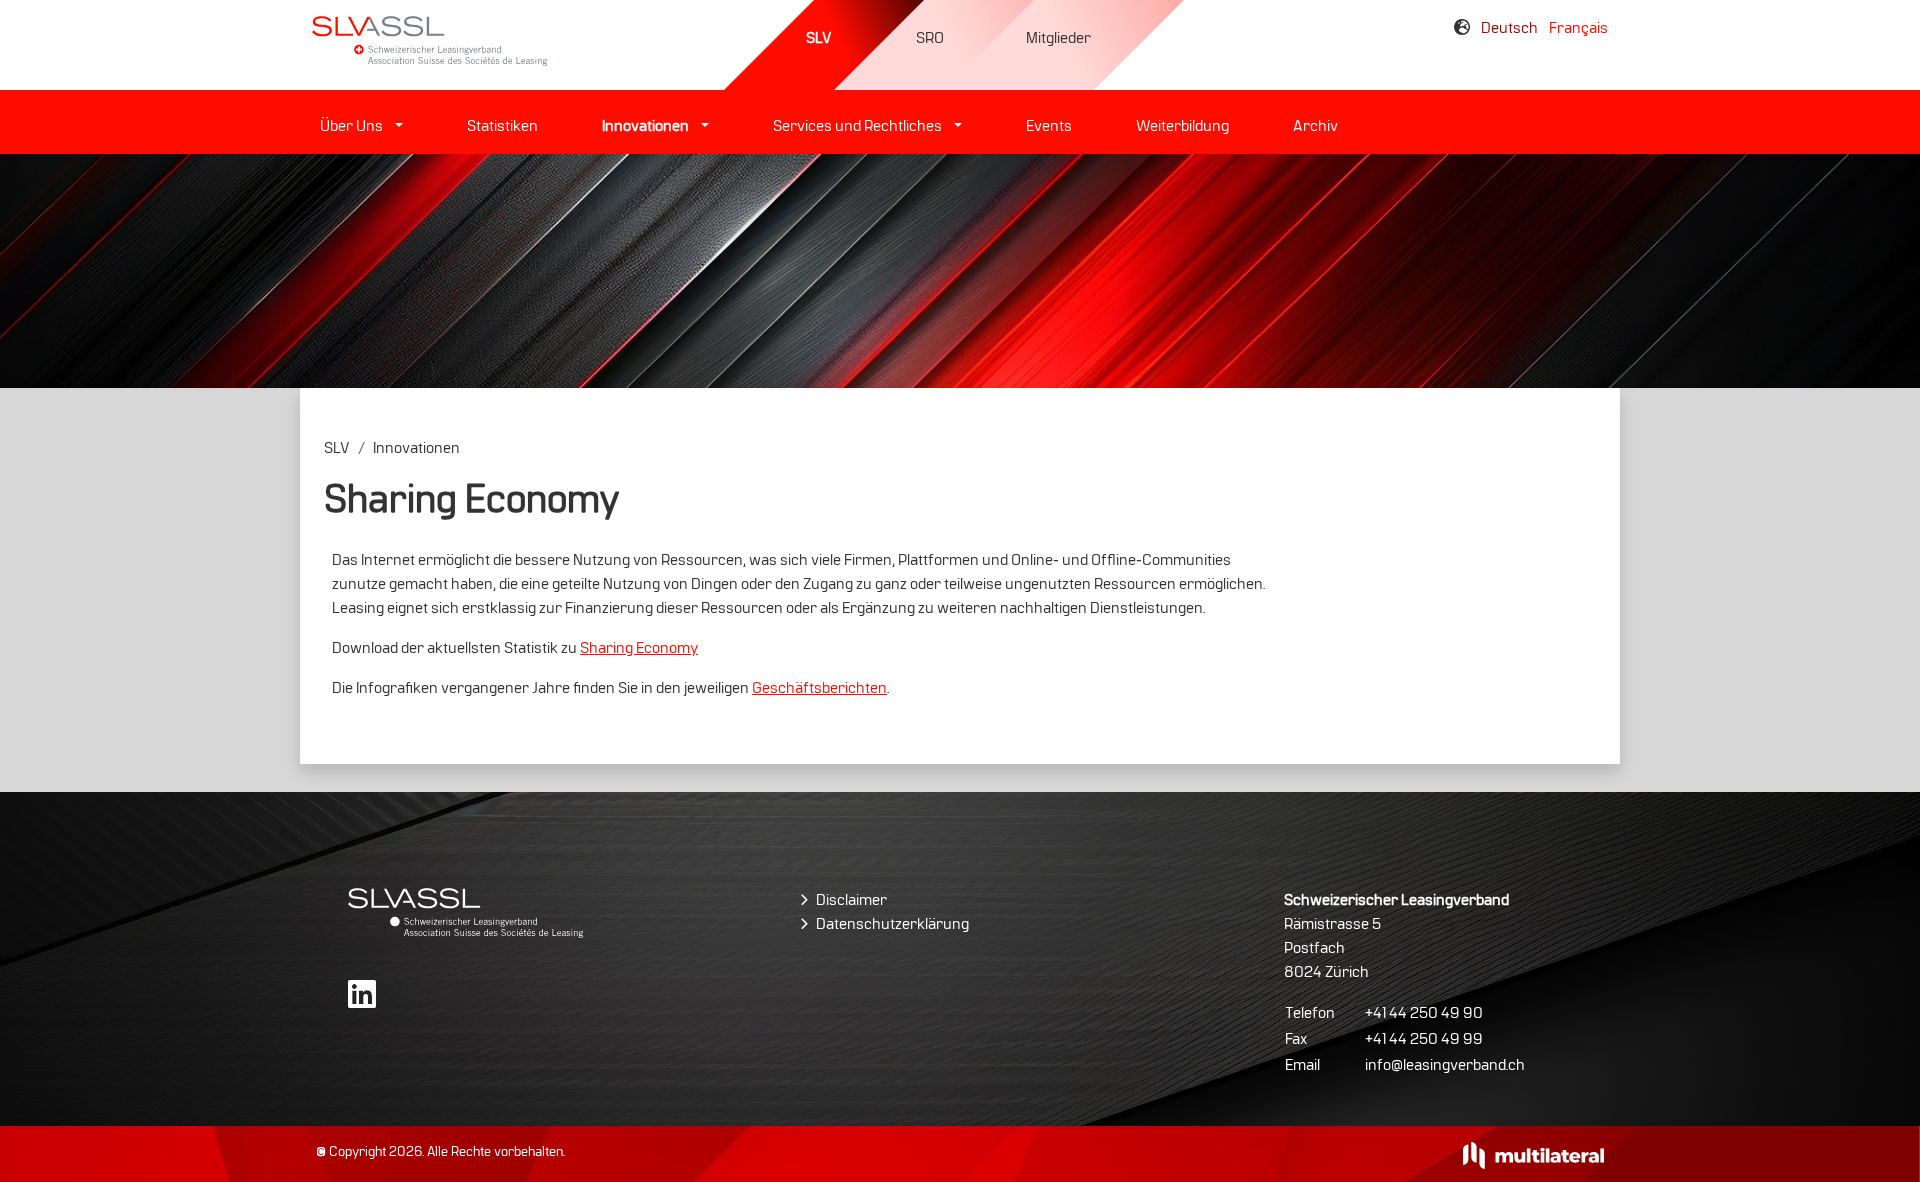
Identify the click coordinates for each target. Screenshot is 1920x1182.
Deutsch (1511, 28)
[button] (397, 126)
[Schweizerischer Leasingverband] (465, 912)
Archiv (1315, 126)
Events (1049, 126)
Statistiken (502, 126)
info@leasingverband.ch (1445, 1065)
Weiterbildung (1182, 126)
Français (1578, 28)
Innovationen (645, 126)
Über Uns (351, 126)
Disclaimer (851, 900)
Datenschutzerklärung (892, 924)
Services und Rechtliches (857, 126)
